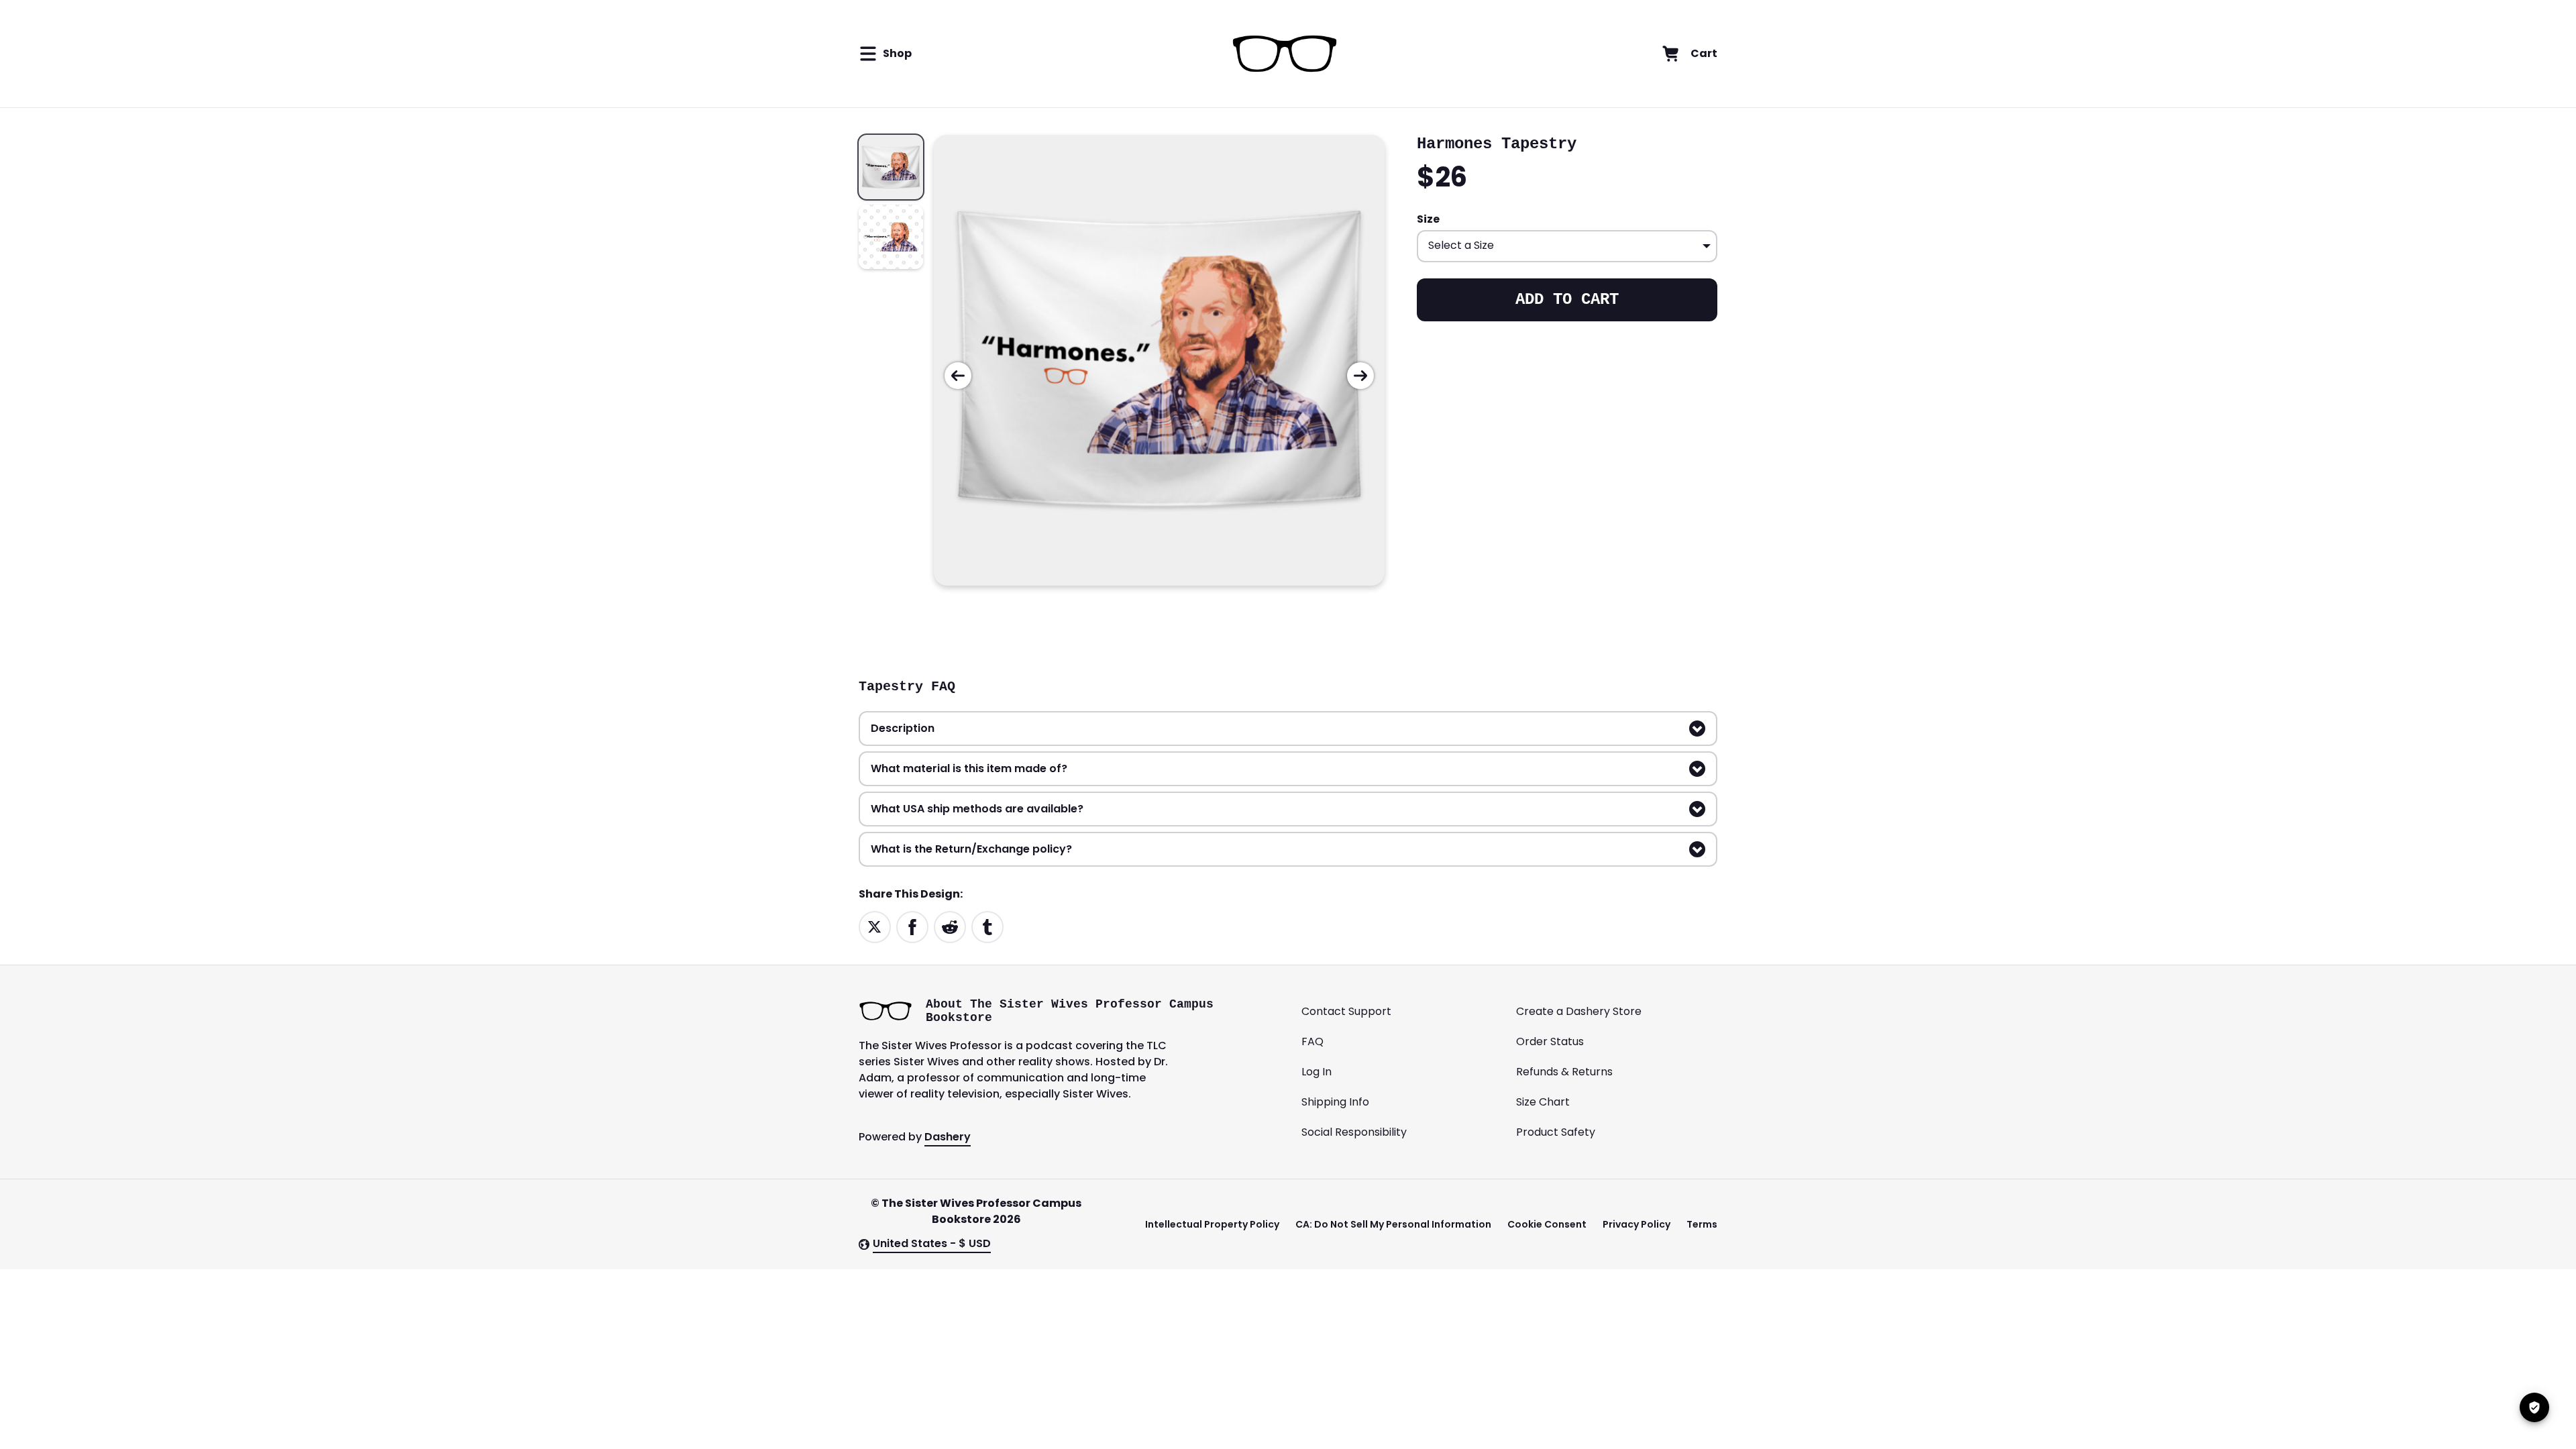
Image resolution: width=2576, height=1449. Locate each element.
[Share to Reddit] (950, 926)
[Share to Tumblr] (987, 926)
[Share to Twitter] (875, 926)
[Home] (1284, 54)
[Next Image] (1360, 376)
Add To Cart (1567, 300)
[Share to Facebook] (912, 926)
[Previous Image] (958, 376)
